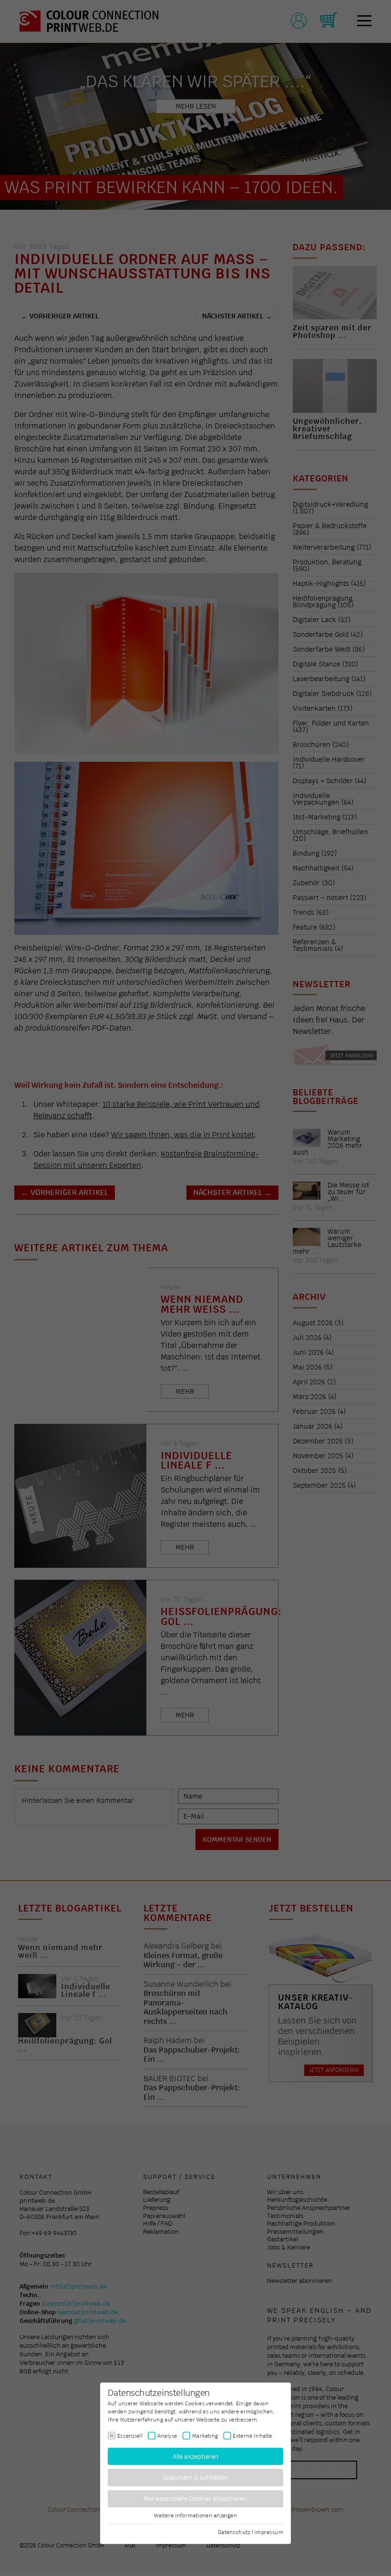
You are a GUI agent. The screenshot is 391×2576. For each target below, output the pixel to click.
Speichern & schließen (196, 2478)
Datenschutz (234, 2532)
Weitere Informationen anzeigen (195, 2515)
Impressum (269, 2532)
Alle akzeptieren (196, 2456)
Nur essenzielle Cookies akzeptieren (196, 2499)
